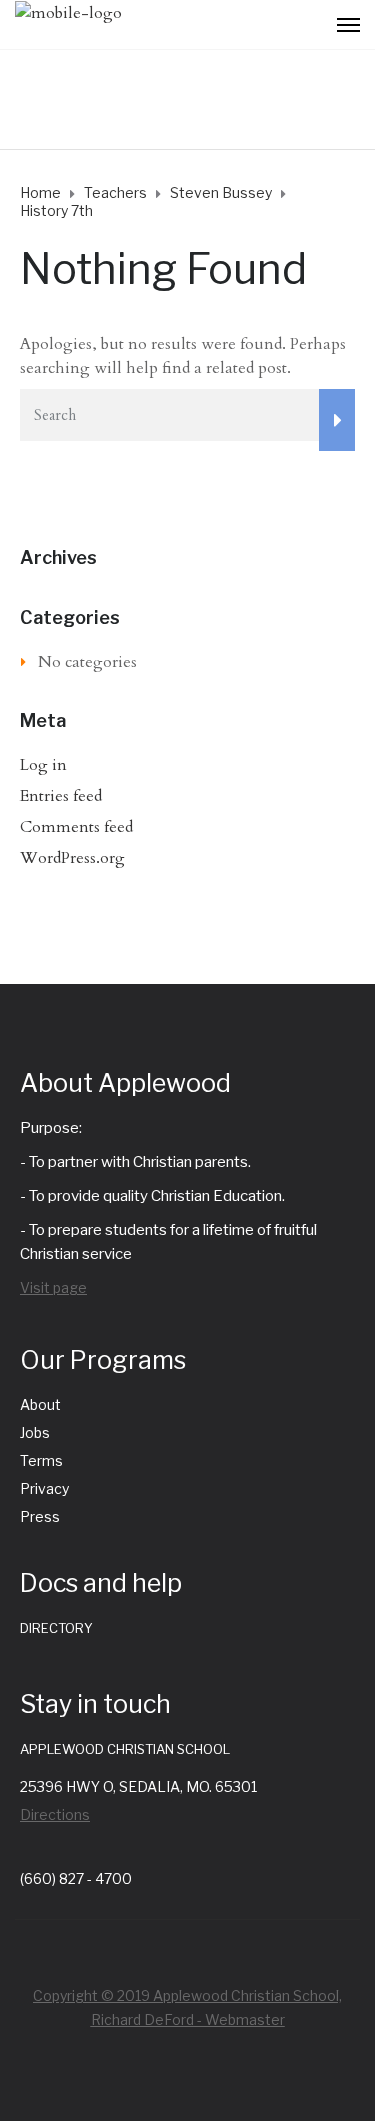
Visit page (53, 1287)
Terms (41, 1460)
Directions (55, 1814)
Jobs (35, 1432)
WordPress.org (72, 858)
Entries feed (61, 796)
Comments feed (76, 827)
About (40, 1404)
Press (40, 1516)
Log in (43, 765)
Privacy (44, 1488)
